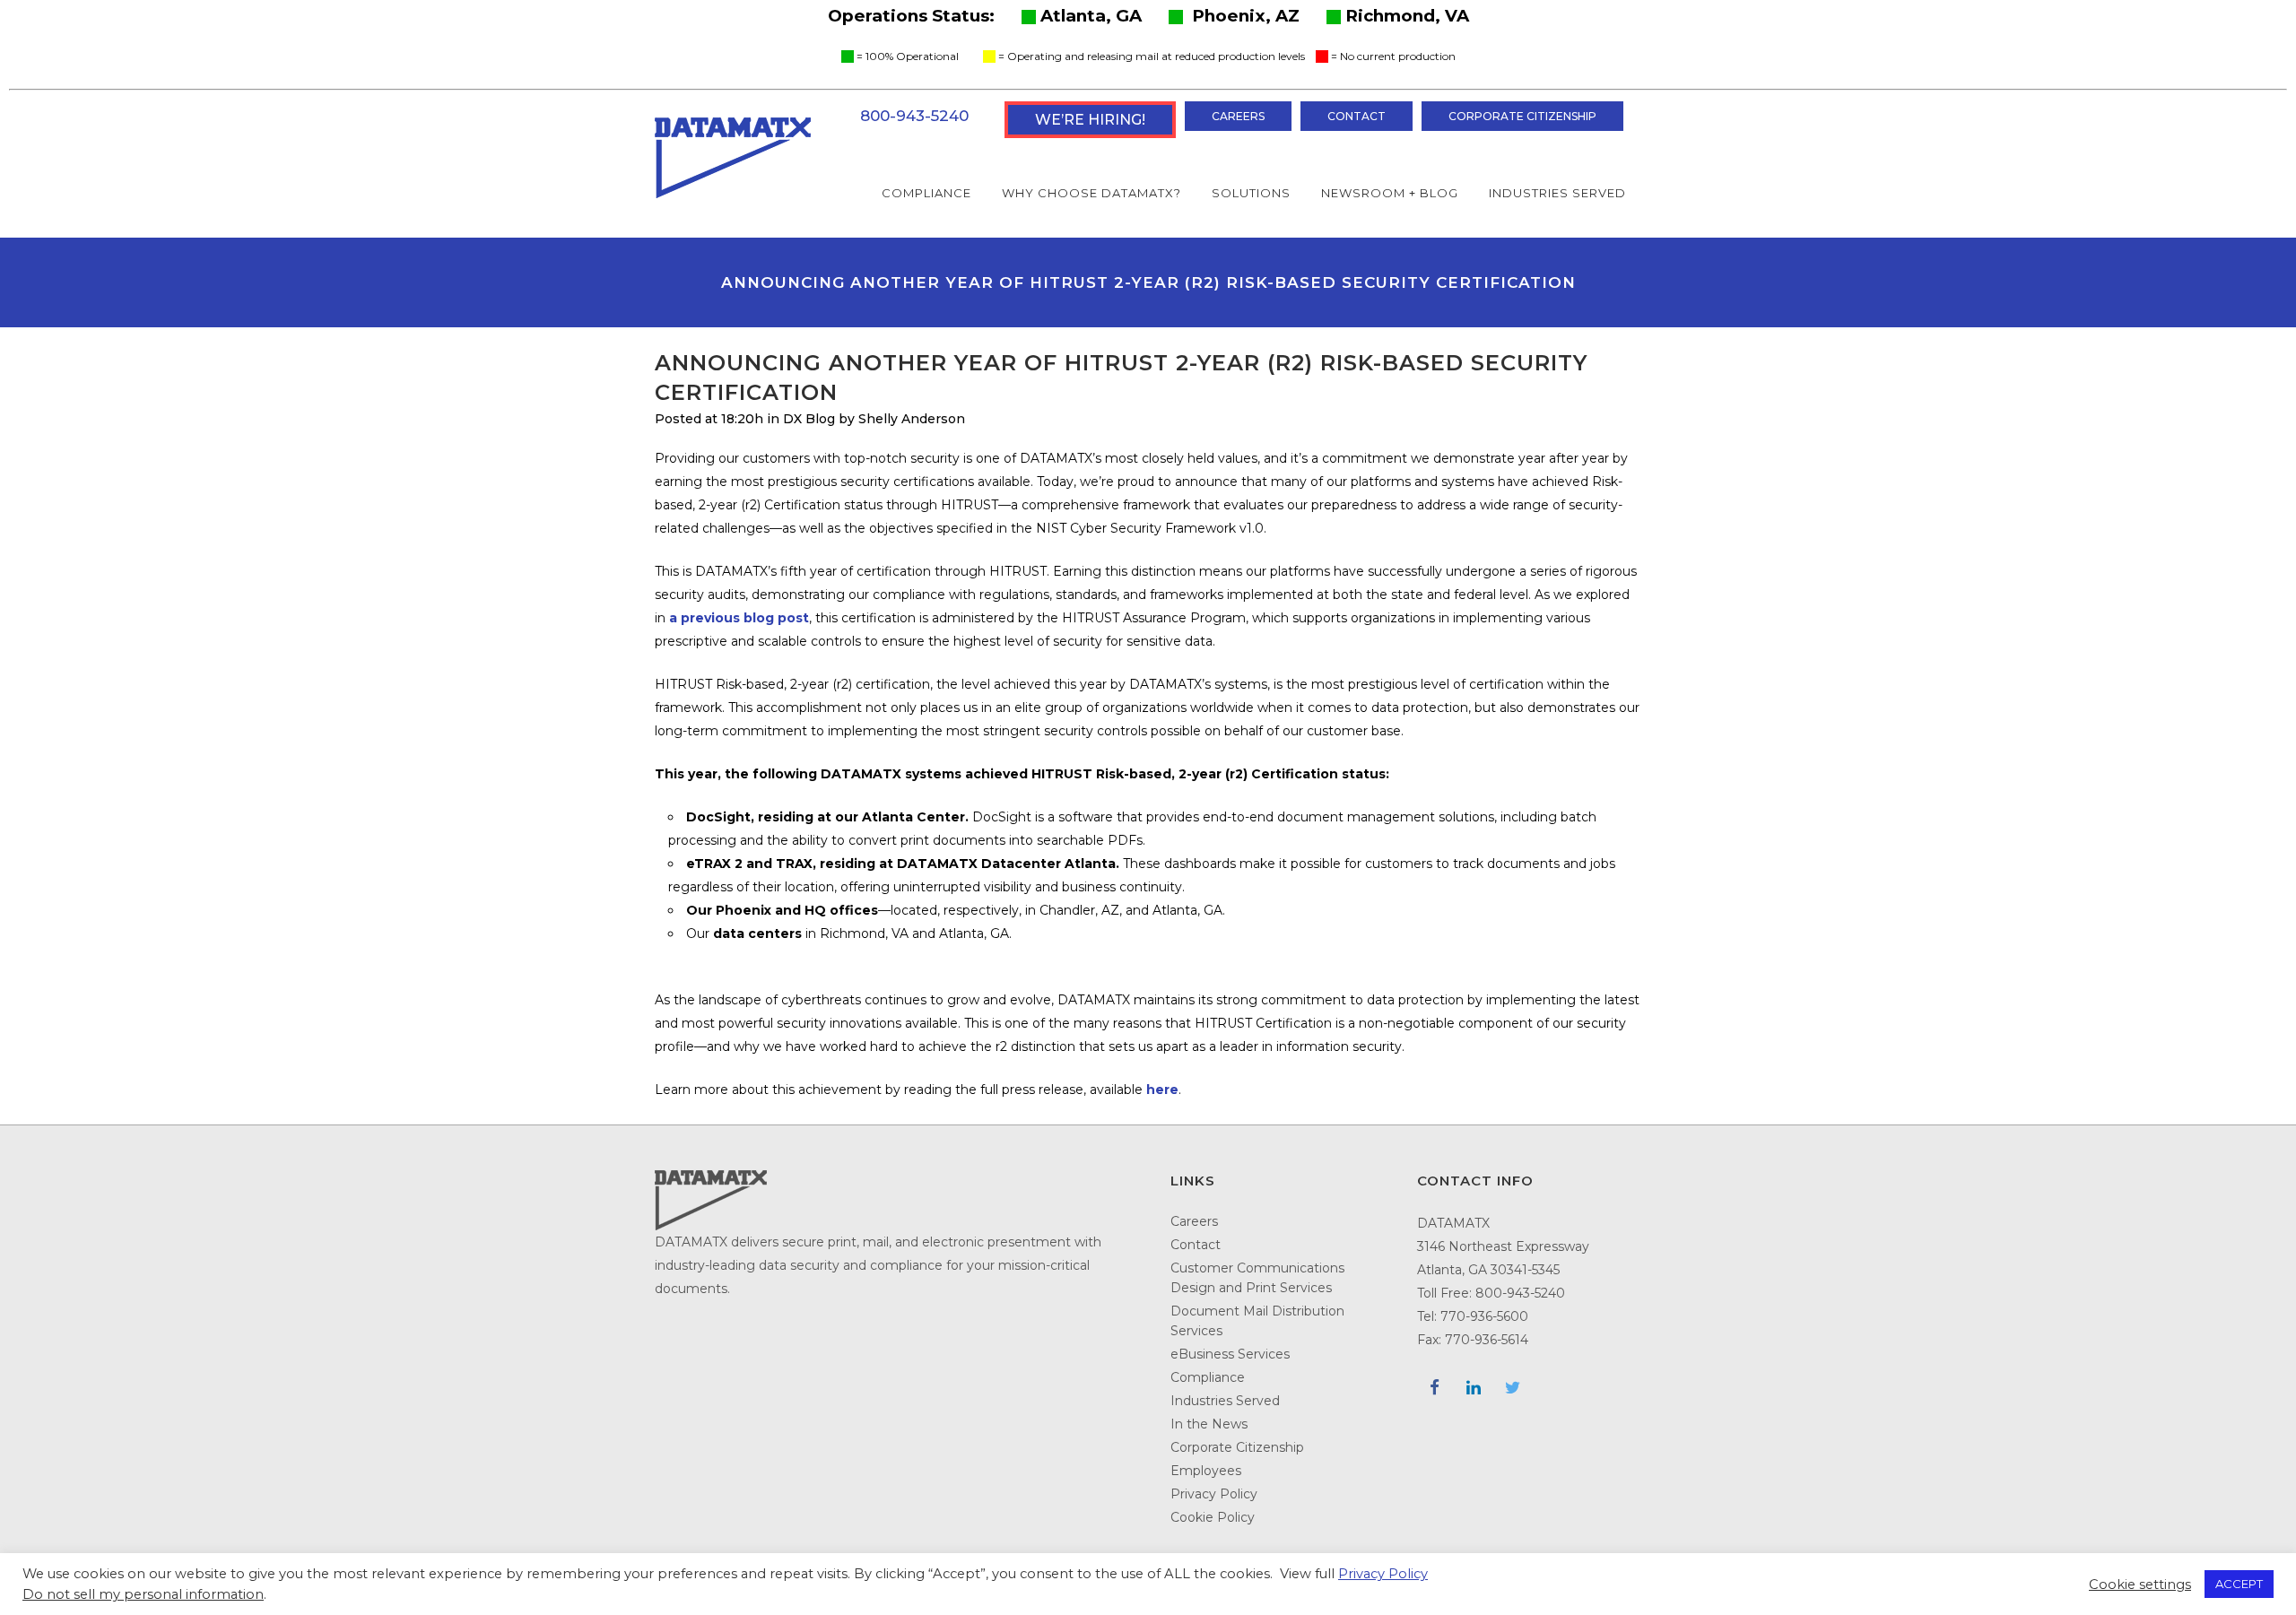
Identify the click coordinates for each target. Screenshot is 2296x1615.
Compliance (1208, 1377)
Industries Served (1225, 1401)
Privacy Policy (1214, 1494)
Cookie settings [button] (2140, 1585)
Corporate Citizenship (1522, 116)
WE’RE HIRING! (1090, 120)
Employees (1206, 1471)
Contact (1357, 116)
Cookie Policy (1213, 1517)
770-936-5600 (1484, 1316)
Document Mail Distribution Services (1257, 1321)
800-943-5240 (914, 116)
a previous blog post (739, 618)
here (1162, 1090)
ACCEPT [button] (2239, 1584)
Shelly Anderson (912, 419)
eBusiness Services (1230, 1354)
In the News (1209, 1424)
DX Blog (809, 419)
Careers (1238, 116)
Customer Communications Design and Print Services (1257, 1278)
